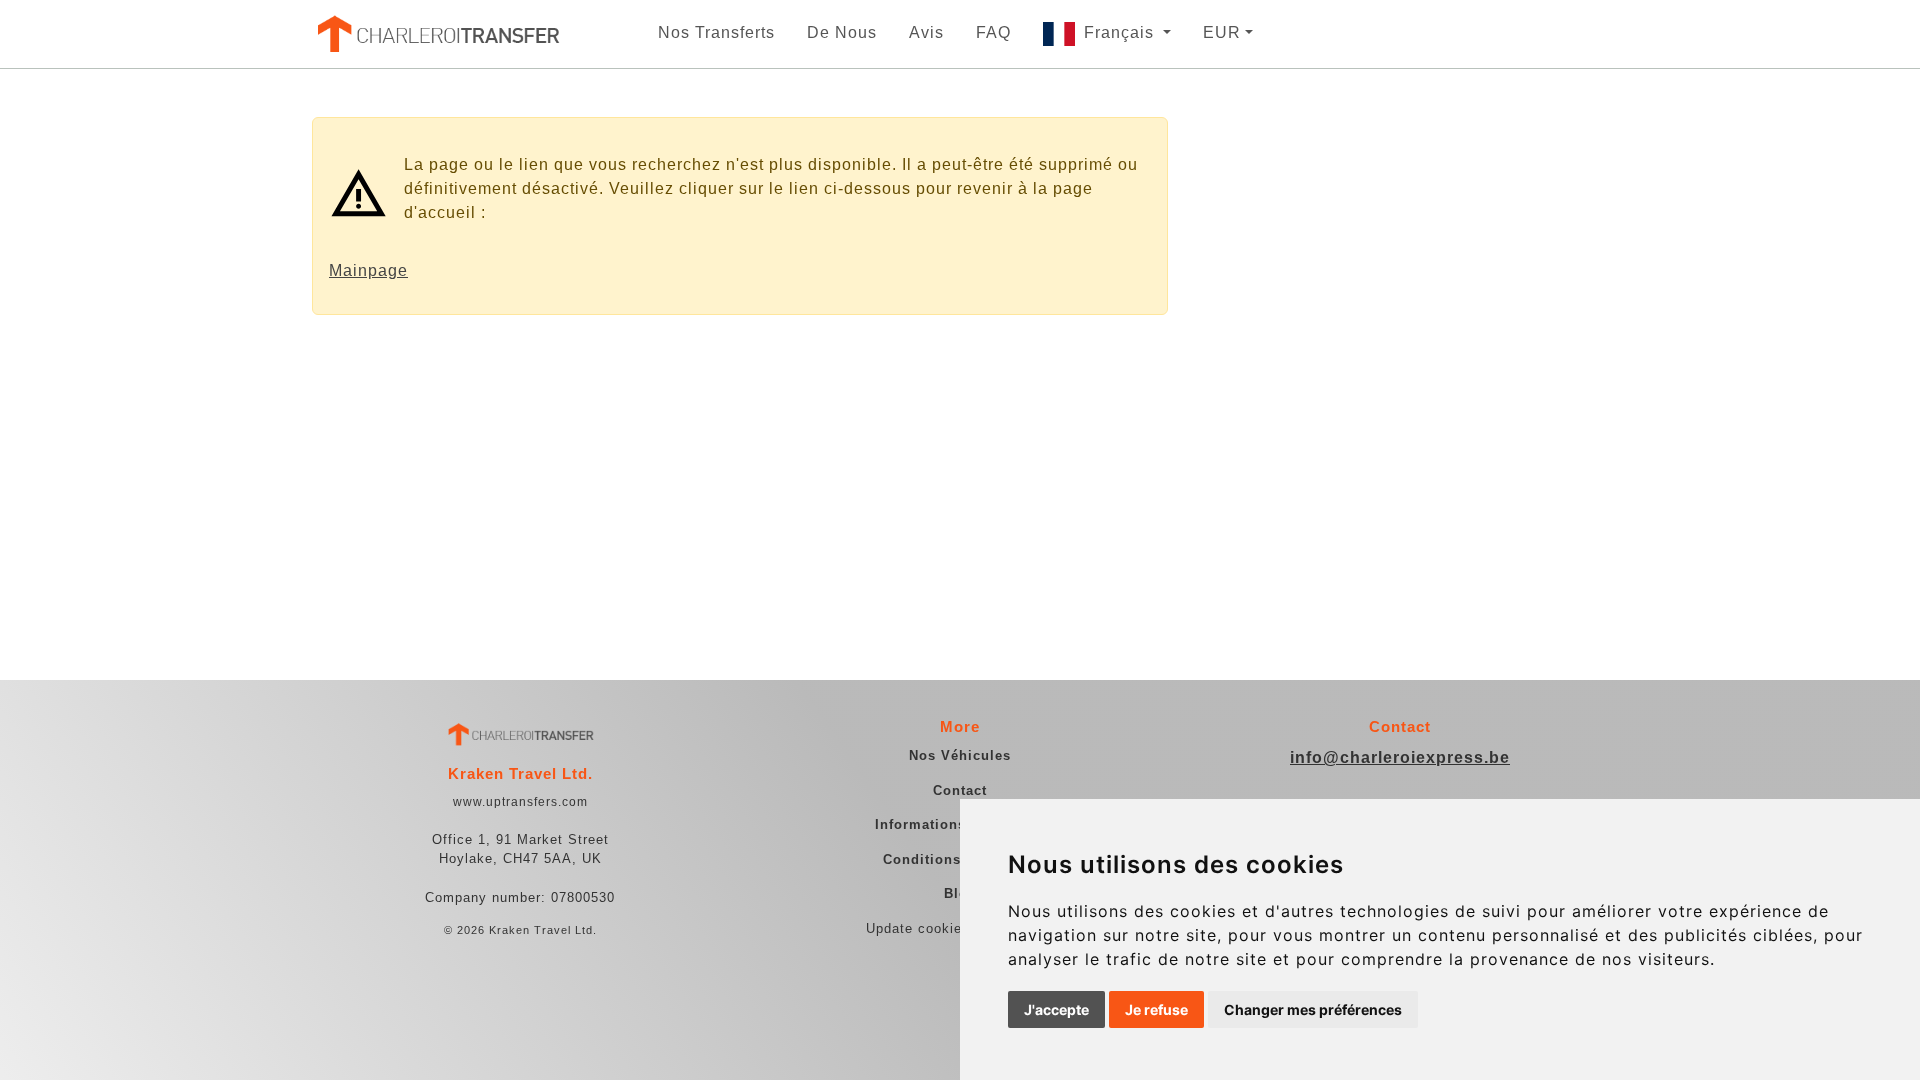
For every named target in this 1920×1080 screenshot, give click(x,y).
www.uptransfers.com (520, 802)
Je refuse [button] (1156, 1009)
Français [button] (1121, 32)
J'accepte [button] (1056, 1009)
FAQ (993, 32)
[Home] (437, 34)
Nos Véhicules (960, 755)
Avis (926, 32)
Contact (960, 790)
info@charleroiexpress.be (1400, 757)
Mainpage (368, 270)
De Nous (842, 32)
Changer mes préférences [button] (1313, 1009)
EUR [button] (1222, 32)
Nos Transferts (716, 32)
